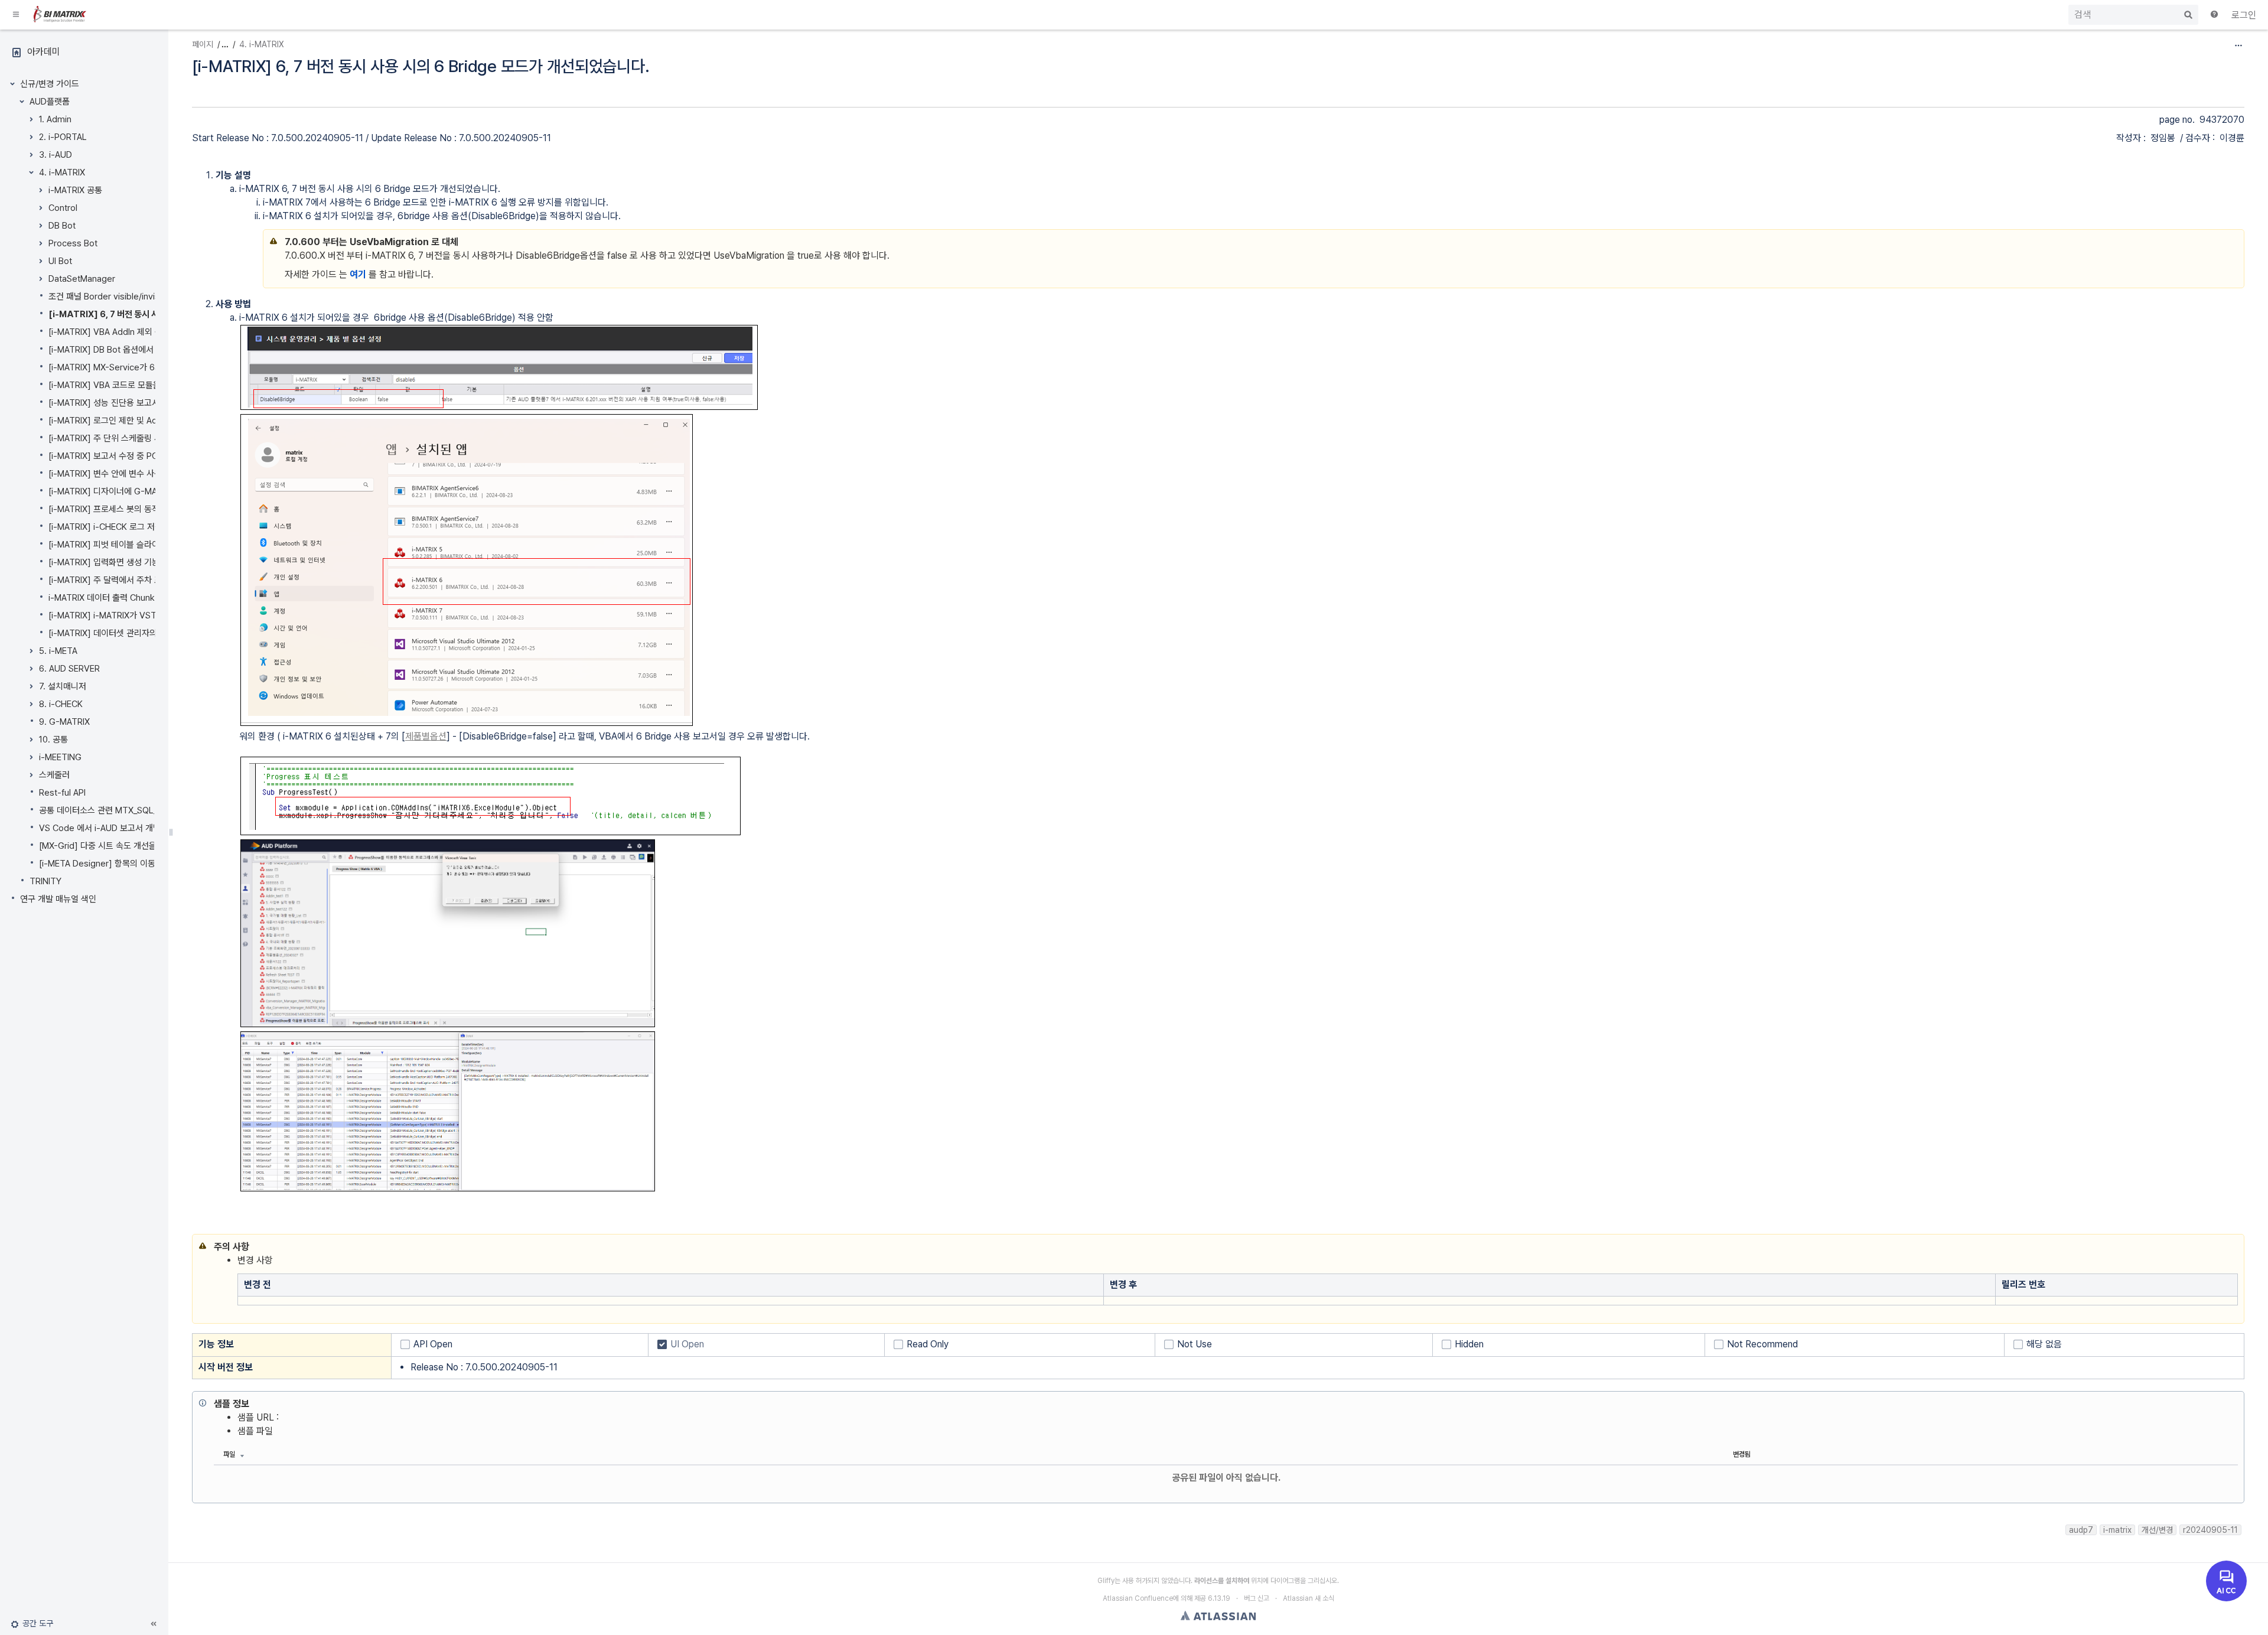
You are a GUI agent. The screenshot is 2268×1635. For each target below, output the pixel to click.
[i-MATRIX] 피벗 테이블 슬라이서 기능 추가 (126, 545)
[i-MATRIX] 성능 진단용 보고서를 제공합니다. (129, 403)
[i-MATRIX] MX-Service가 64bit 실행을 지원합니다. (144, 367)
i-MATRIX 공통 (75, 190)
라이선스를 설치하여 (1222, 1581)
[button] (17, 15)
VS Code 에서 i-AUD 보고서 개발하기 (107, 828)
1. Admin (55, 119)
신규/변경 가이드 (50, 84)
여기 (358, 274)
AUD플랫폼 (50, 102)
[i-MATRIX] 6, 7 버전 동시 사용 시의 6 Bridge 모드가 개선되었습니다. (421, 66)
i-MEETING (60, 757)
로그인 (2244, 15)
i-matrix (2117, 1530)
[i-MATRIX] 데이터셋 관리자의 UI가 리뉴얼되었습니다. (145, 633)
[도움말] (2215, 15)
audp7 (2081, 1530)
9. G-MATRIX (64, 722)
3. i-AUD (56, 155)
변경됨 (1742, 1454)
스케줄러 (54, 775)
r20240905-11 (2210, 1530)
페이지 (203, 44)
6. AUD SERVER (69, 669)
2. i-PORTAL (63, 137)
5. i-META (58, 651)
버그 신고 (1257, 1598)
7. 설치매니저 (63, 686)
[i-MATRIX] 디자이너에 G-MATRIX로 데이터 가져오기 (145, 491)
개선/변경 (2157, 1530)
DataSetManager (82, 279)
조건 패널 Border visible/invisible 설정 (120, 297)
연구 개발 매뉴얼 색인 (58, 899)
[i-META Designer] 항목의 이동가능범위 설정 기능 (130, 864)
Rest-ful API (62, 793)
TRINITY (45, 881)
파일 (229, 1454)
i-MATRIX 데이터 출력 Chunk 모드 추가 (119, 598)
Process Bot (73, 243)
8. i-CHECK (61, 704)
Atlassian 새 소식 (1309, 1598)
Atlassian (1218, 1616)
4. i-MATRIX (62, 172)
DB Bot (62, 226)
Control (63, 208)
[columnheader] (671, 1285)
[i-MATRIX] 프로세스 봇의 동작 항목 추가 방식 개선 (139, 509)
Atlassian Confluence (1138, 1598)
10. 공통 (53, 740)
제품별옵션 (426, 736)
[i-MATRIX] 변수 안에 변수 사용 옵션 (114, 474)
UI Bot (60, 261)
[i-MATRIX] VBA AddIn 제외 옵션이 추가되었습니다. (142, 332)
